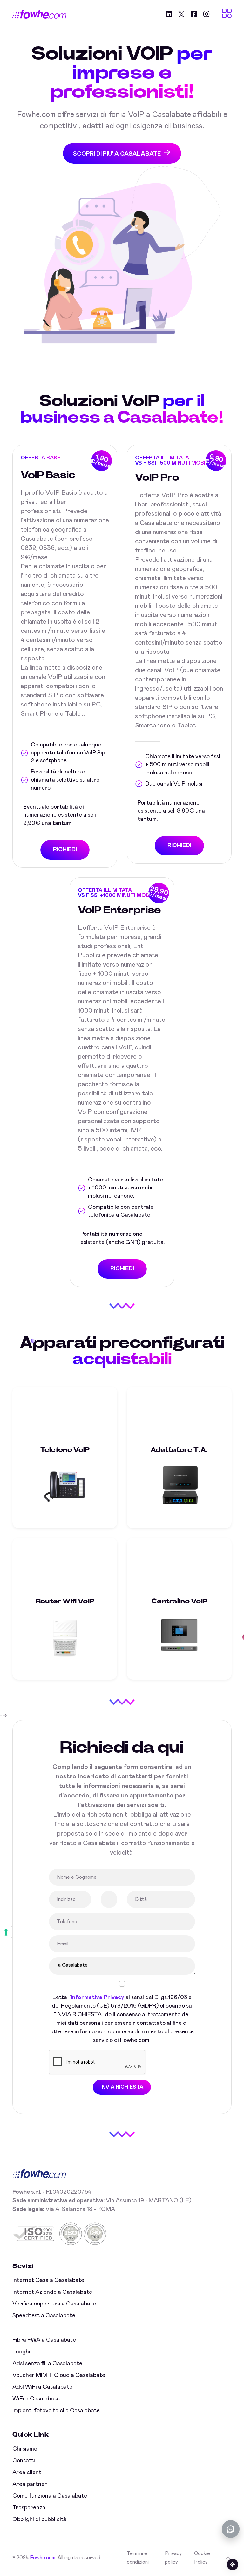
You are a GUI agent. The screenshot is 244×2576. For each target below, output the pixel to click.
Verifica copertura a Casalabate (54, 2304)
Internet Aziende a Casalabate (52, 2292)
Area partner (30, 2484)
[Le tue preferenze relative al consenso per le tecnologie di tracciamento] (6, 1932)
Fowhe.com (43, 2558)
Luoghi (21, 2352)
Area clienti (27, 2472)
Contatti (24, 2461)
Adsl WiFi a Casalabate (42, 2387)
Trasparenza (29, 2508)
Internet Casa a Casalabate (48, 2280)
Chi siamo (25, 2449)
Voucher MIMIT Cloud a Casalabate (59, 2375)
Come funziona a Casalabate (50, 2496)
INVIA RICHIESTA (122, 2087)
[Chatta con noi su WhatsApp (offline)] (231, 2529)
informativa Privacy (98, 1997)
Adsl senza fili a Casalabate (47, 2364)
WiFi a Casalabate (36, 2399)
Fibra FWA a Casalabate (44, 2340)
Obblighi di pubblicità (40, 2519)
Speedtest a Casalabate (44, 2316)
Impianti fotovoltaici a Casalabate (56, 2411)
